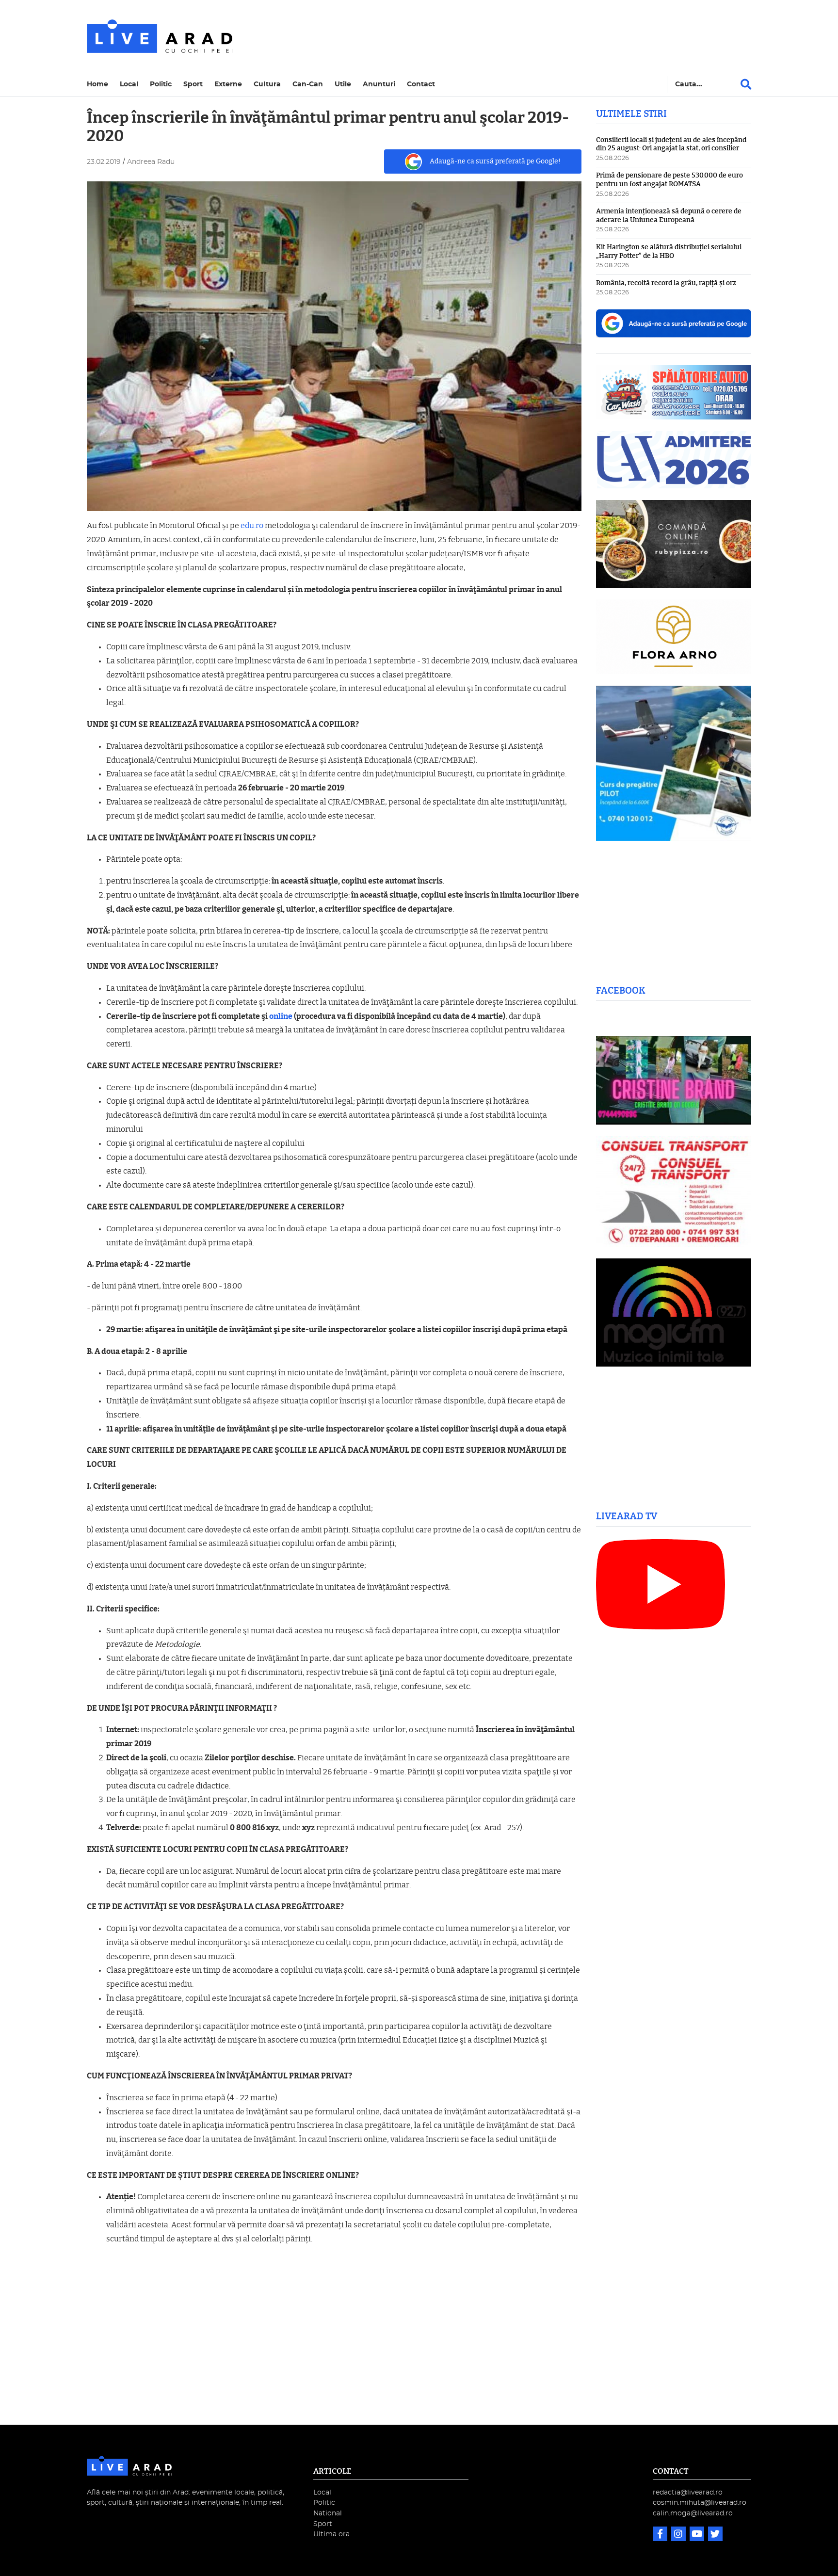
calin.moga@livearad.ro (693, 2513)
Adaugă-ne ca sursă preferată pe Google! (495, 161)
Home (97, 84)
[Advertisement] (503, 36)
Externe (228, 84)
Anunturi (379, 84)
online (281, 1016)
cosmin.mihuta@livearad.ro (700, 2503)
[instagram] (679, 2535)
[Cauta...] (746, 84)
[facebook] (661, 2535)
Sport (193, 84)
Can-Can (308, 84)
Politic (161, 84)
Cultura (267, 84)
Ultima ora (331, 2534)
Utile (343, 84)
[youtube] (698, 2535)
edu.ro (252, 526)
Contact (421, 84)
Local (129, 84)
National (328, 2513)
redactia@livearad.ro (688, 2492)
